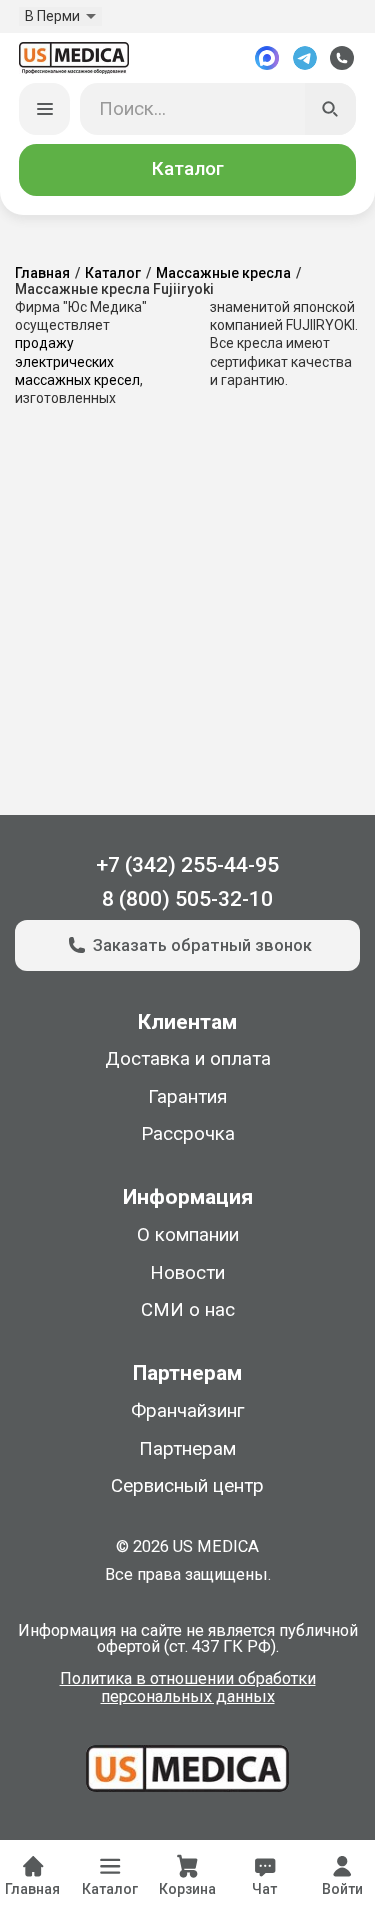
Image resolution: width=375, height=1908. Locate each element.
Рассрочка (188, 1134)
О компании (188, 1235)
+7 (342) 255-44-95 (187, 864)
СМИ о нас (188, 1310)
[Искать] (331, 109)
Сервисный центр (187, 1486)
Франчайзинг (187, 1411)
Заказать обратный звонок (202, 945)
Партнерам (187, 1449)
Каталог (188, 169)
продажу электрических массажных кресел (77, 361)
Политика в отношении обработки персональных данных (188, 1688)
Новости (187, 1273)
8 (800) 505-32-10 (187, 898)
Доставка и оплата (188, 1059)
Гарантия (187, 1097)
